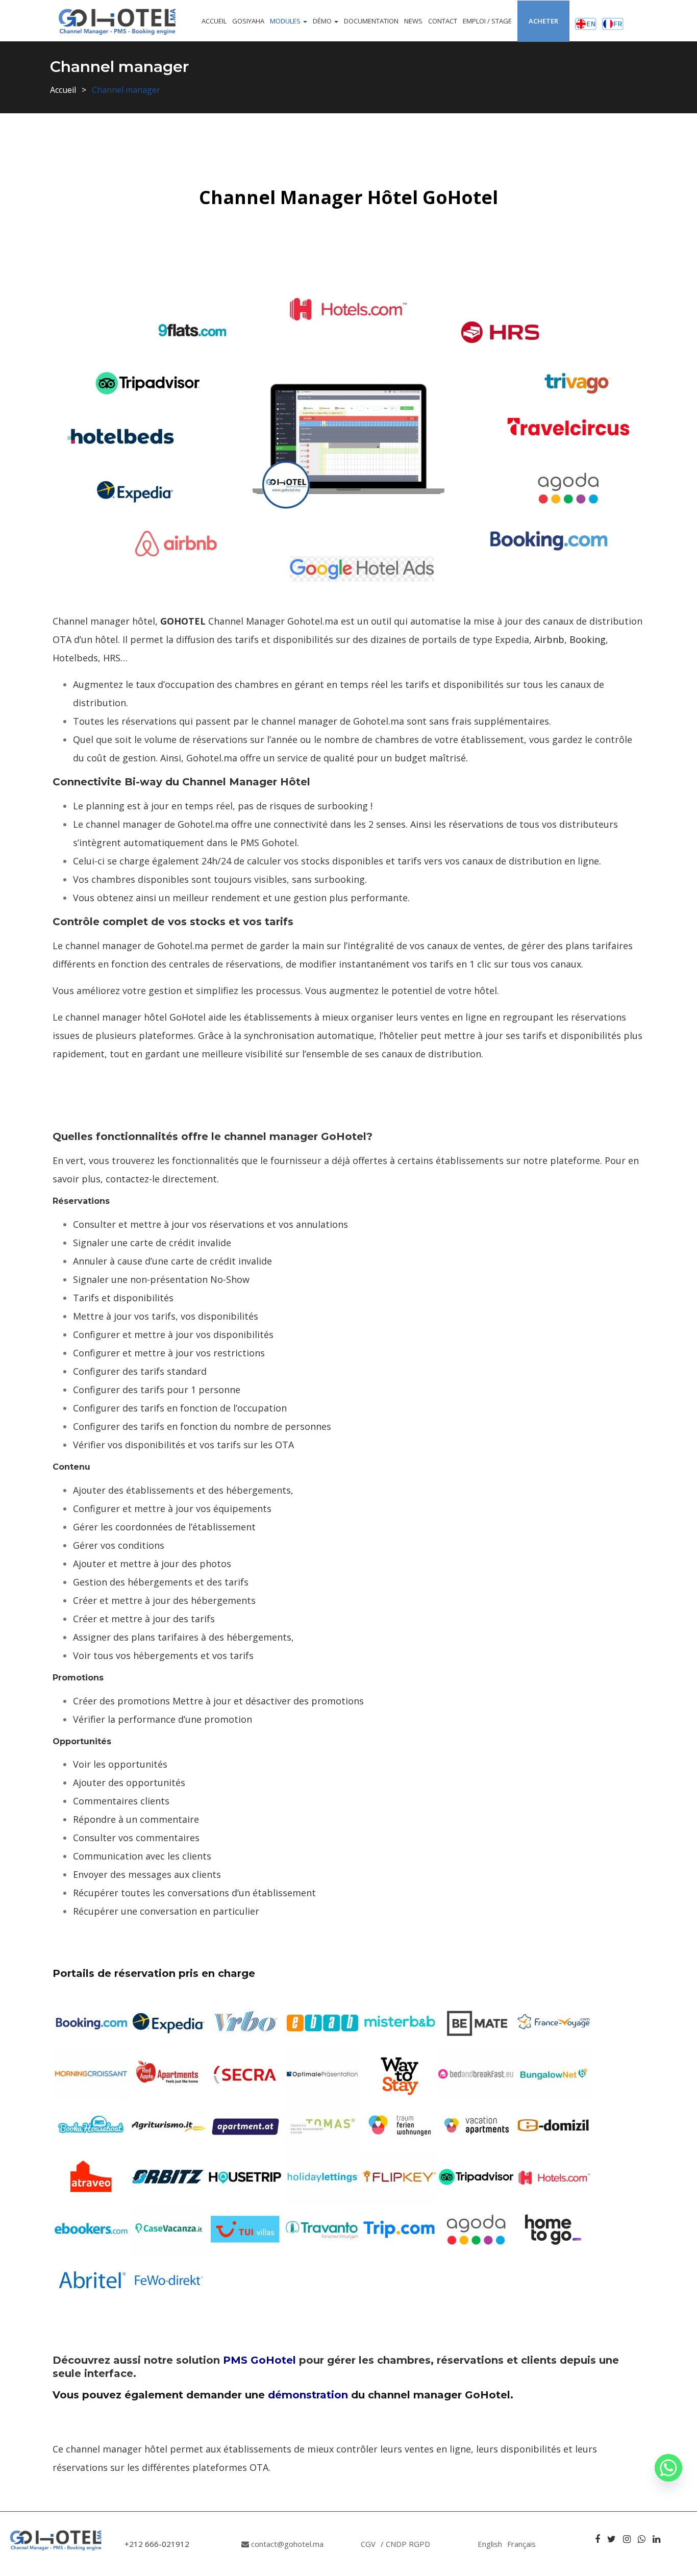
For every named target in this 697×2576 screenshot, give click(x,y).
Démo (323, 21)
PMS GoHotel (259, 2360)
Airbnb (549, 639)
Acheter (543, 21)
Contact (443, 21)
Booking (588, 639)
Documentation (371, 21)
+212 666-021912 (157, 2544)
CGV (368, 2544)
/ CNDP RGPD (405, 2544)
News (413, 21)
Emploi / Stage (487, 21)
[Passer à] (586, 21)
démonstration (308, 2395)
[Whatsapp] (668, 2468)
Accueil (214, 21)
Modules (286, 21)
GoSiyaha (248, 21)
